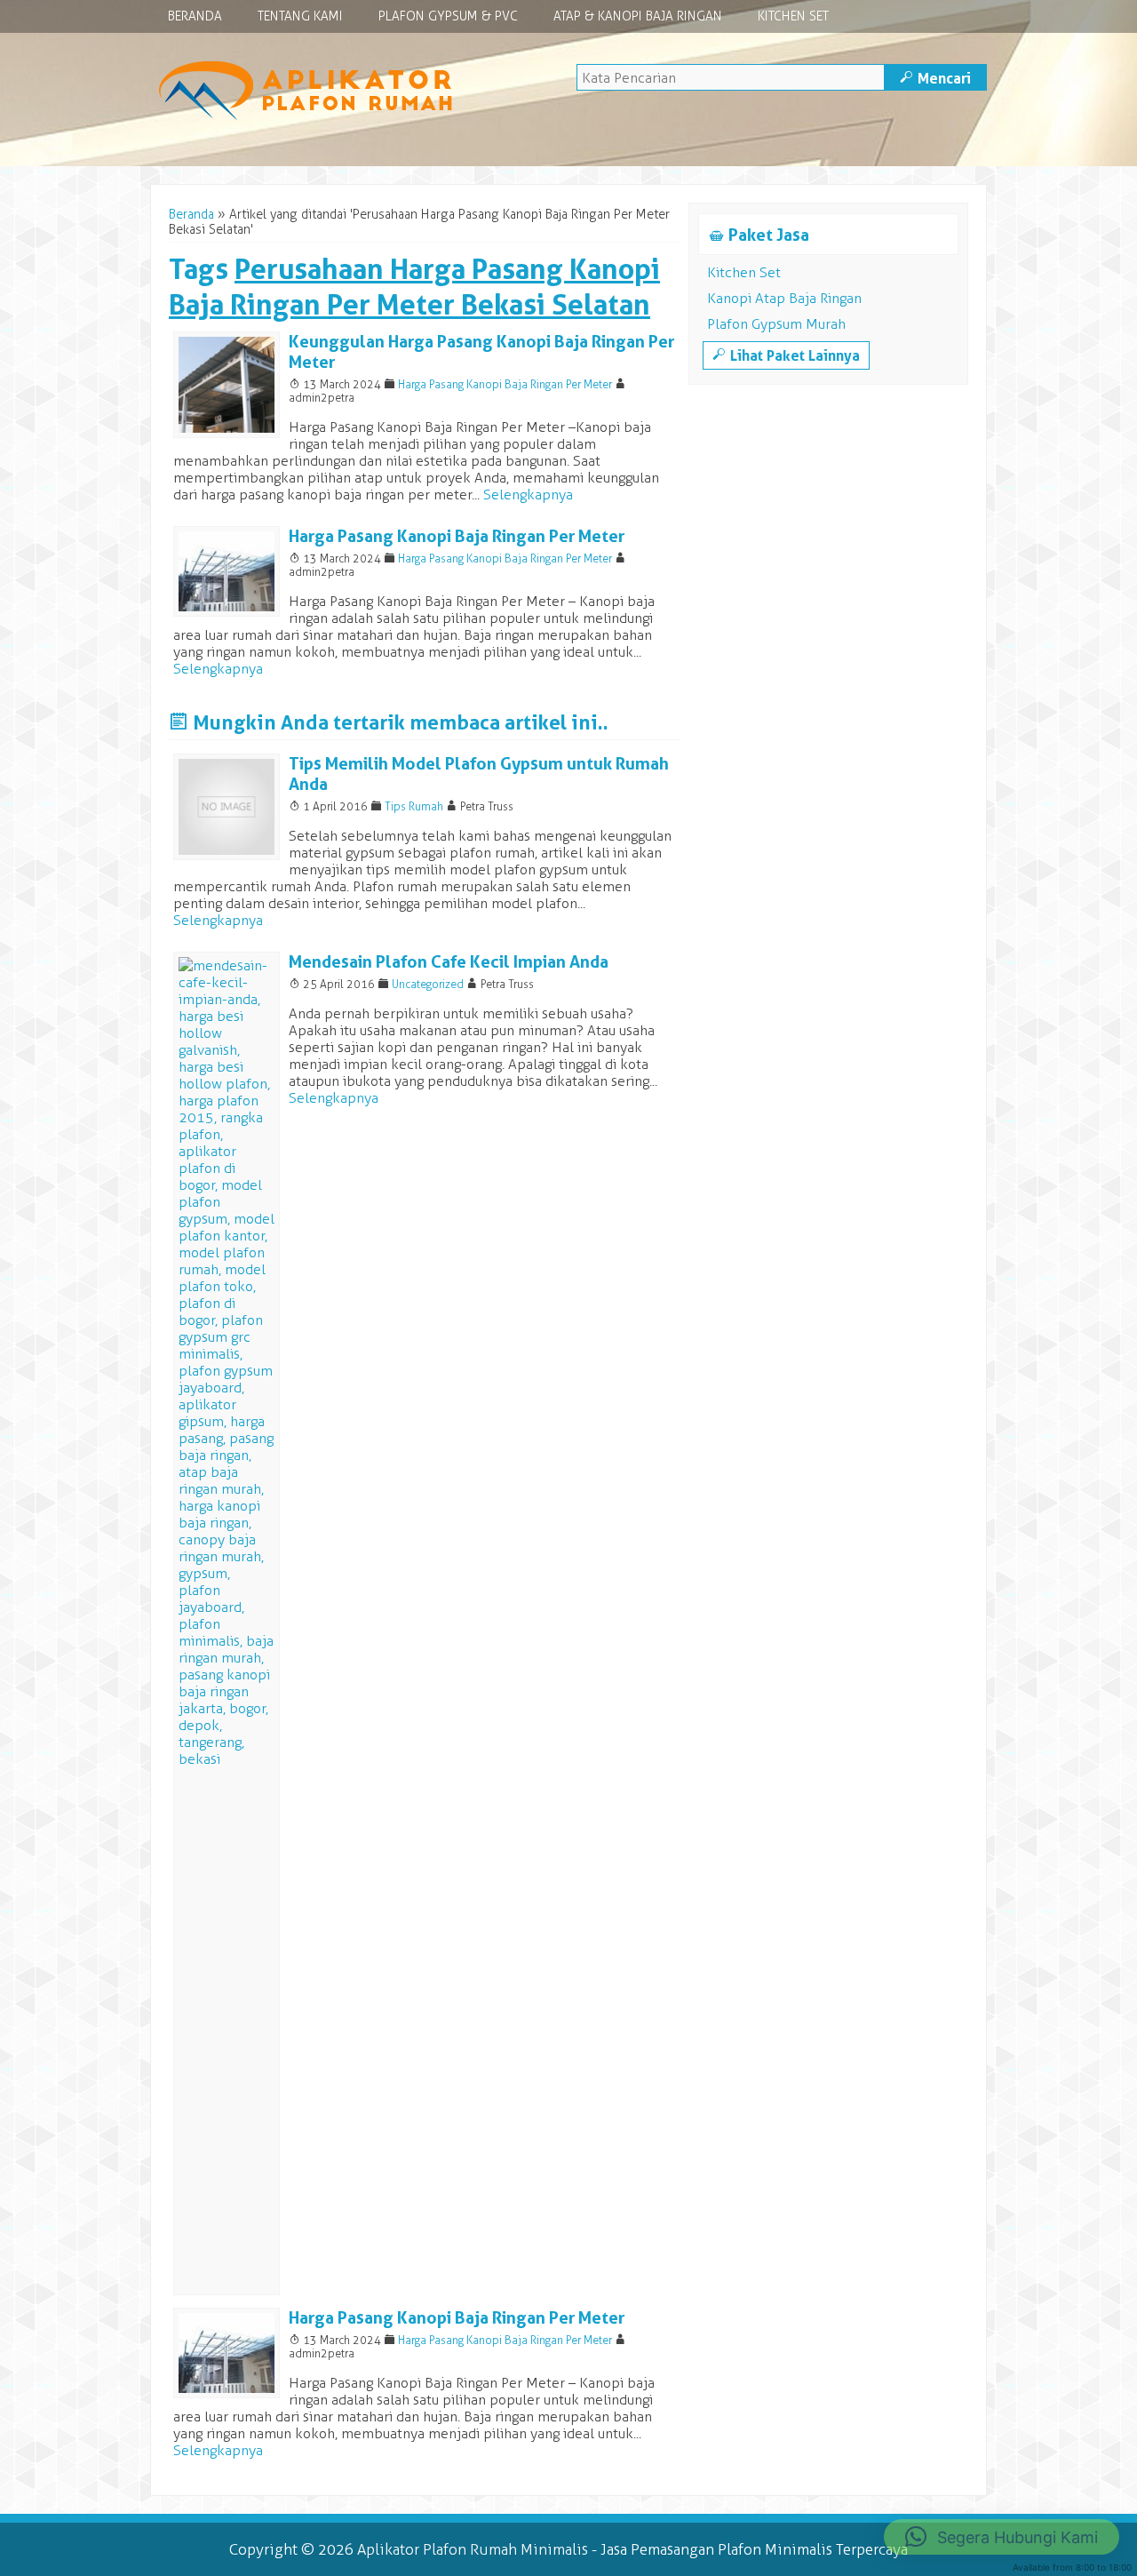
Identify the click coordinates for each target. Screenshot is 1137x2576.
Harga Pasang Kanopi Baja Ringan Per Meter (505, 384)
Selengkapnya (528, 494)
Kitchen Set (793, 16)
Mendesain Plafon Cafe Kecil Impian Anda (449, 962)
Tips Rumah (414, 806)
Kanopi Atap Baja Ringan (784, 298)
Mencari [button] (935, 78)
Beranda (195, 16)
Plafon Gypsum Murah (776, 324)
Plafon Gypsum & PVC (448, 16)
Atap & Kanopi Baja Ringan (638, 16)
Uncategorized (428, 984)
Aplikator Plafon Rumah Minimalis (473, 2549)
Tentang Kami (300, 16)
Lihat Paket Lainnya (786, 355)
